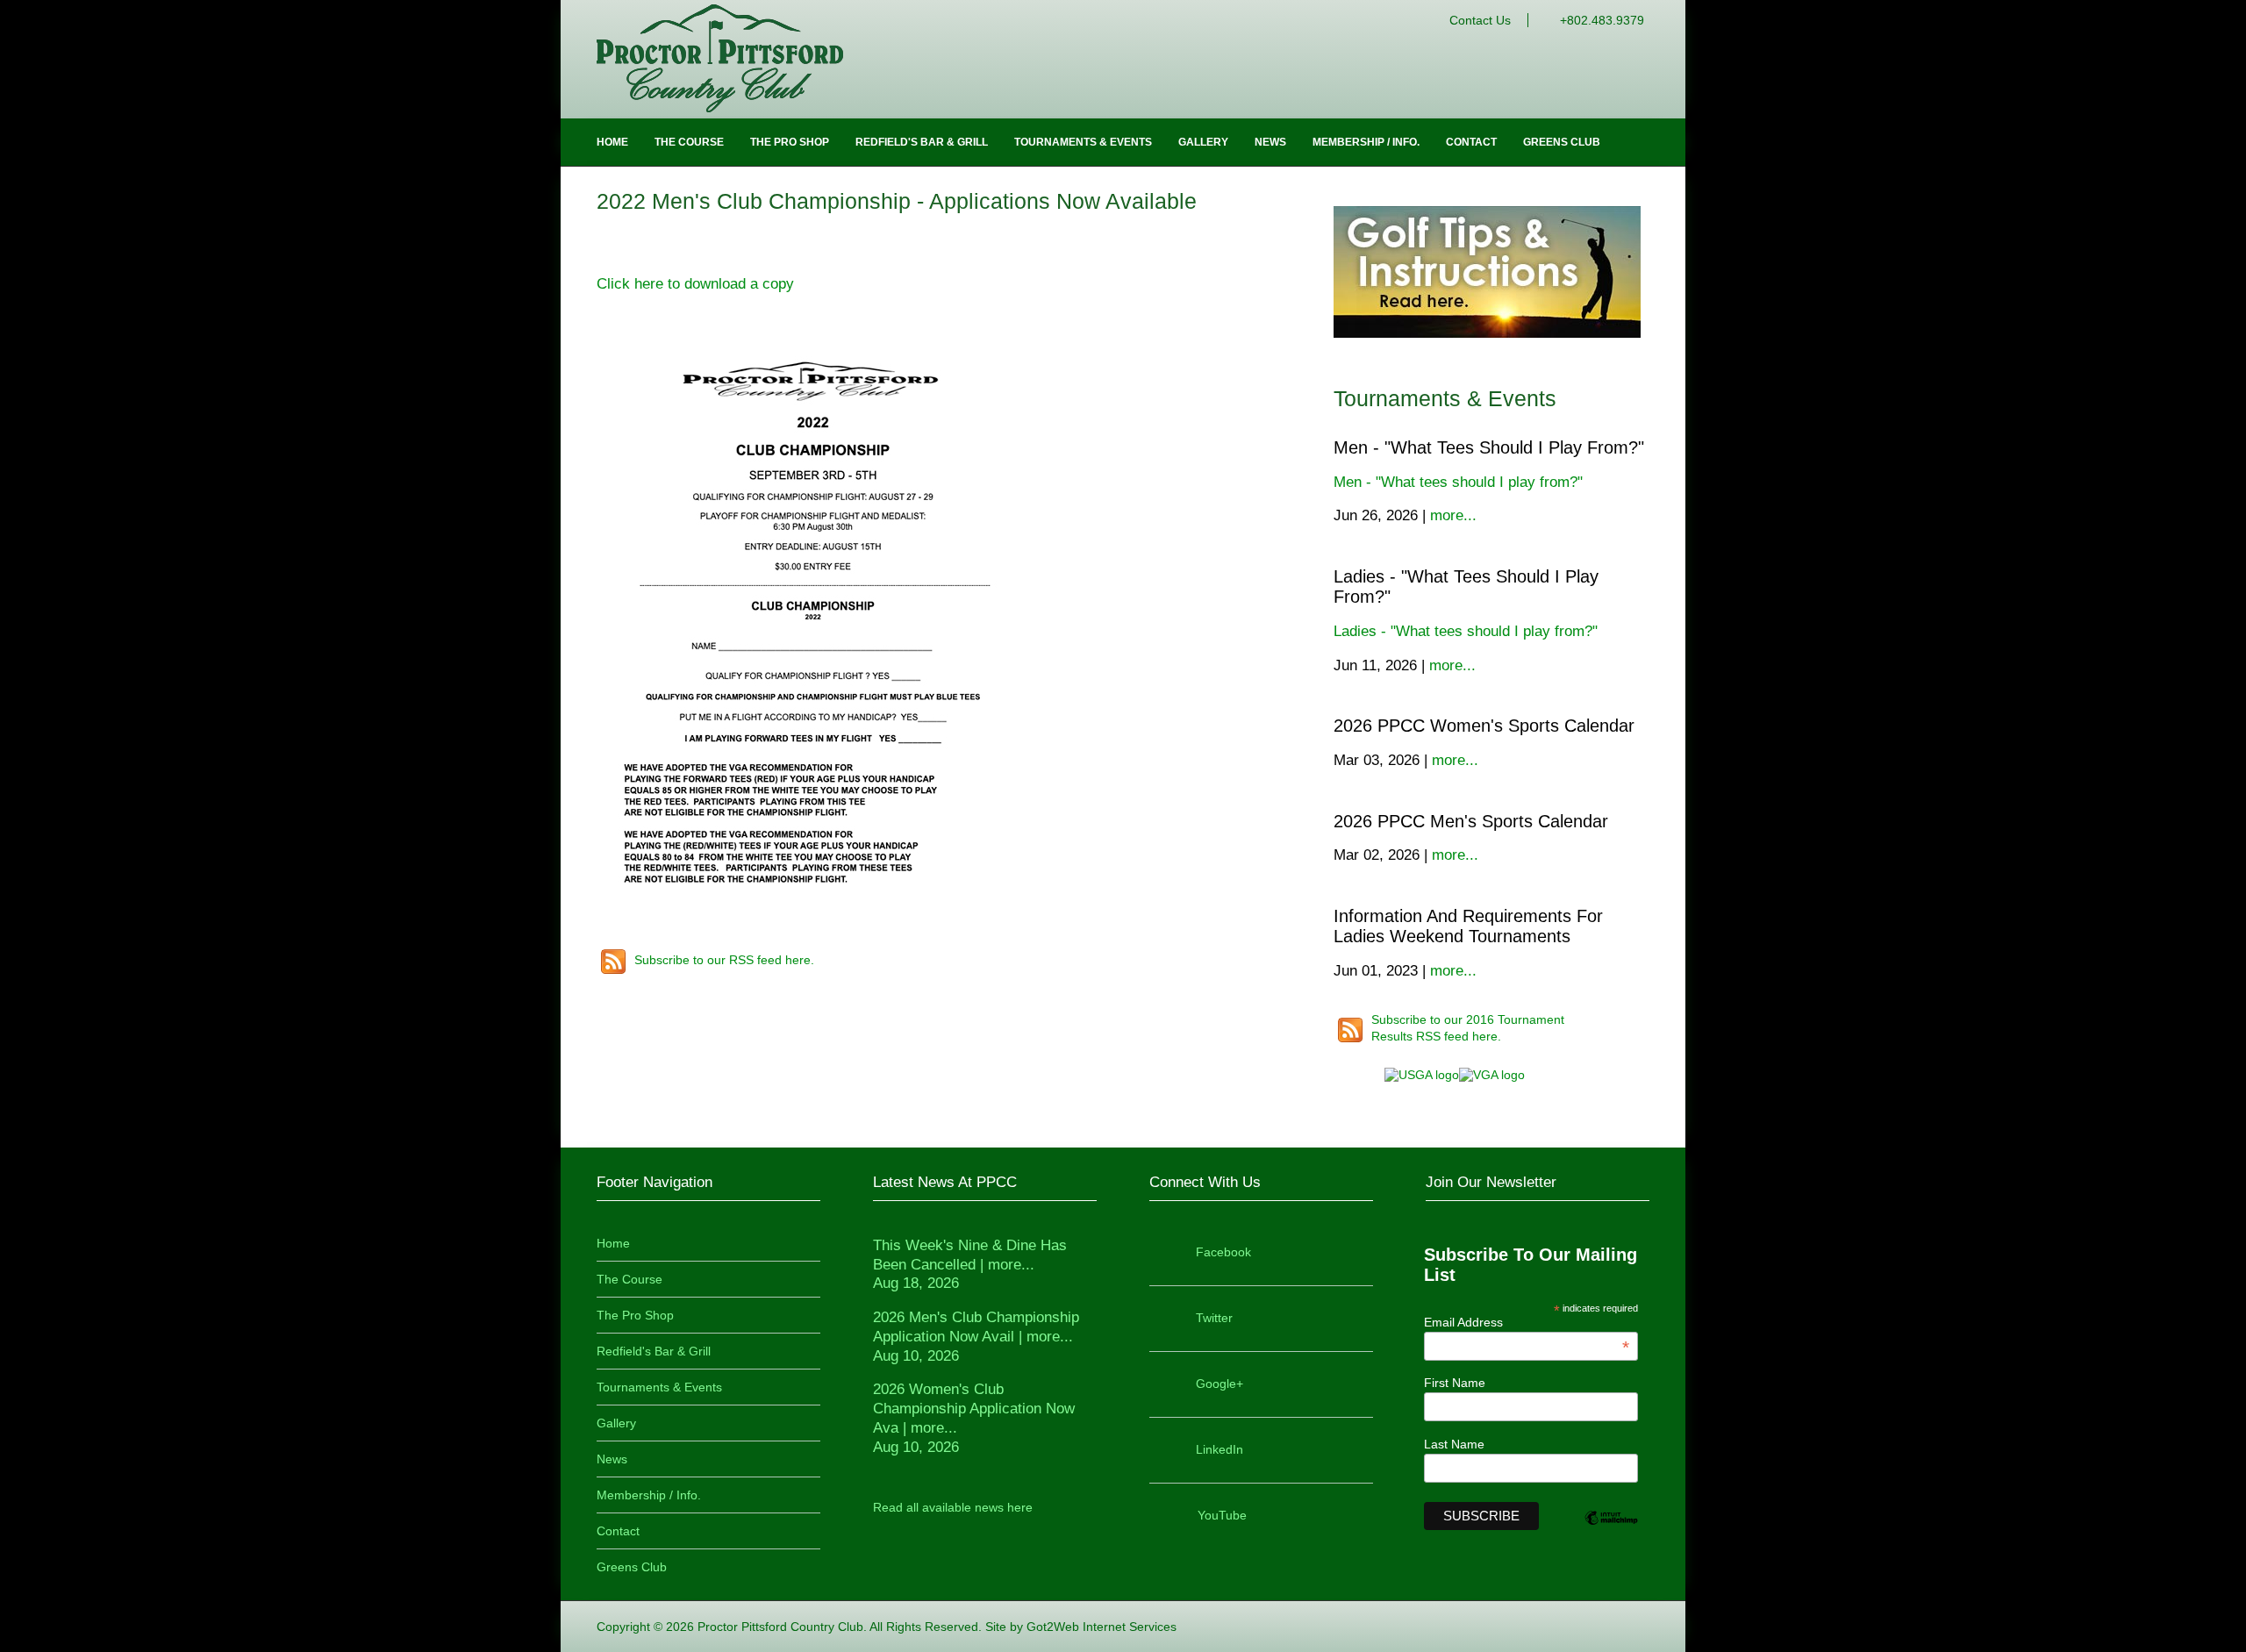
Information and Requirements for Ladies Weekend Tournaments (1468, 926)
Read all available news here (953, 1507)
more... (1453, 515)
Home (612, 142)
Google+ (1220, 1384)
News (1270, 142)
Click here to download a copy (695, 284)
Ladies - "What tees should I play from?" (1466, 631)
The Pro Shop (790, 142)
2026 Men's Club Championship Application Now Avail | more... (976, 1337)
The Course (689, 142)
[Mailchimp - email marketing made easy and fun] (1611, 1532)
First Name (1455, 1383)
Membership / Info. (1366, 142)
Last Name (1454, 1444)
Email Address (1527, 1322)
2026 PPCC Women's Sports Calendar (1484, 726)
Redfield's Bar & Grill (922, 142)
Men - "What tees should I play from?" (1489, 447)
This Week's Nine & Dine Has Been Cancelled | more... (970, 1265)
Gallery (1203, 142)
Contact (1471, 142)
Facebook (1223, 1252)
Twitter (1214, 1318)
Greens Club (1562, 142)
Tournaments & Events (1083, 142)
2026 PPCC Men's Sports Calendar (1471, 821)
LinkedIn (1220, 1449)
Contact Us (1480, 20)
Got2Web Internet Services (1102, 1627)
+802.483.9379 (1602, 20)
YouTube (1222, 1515)
